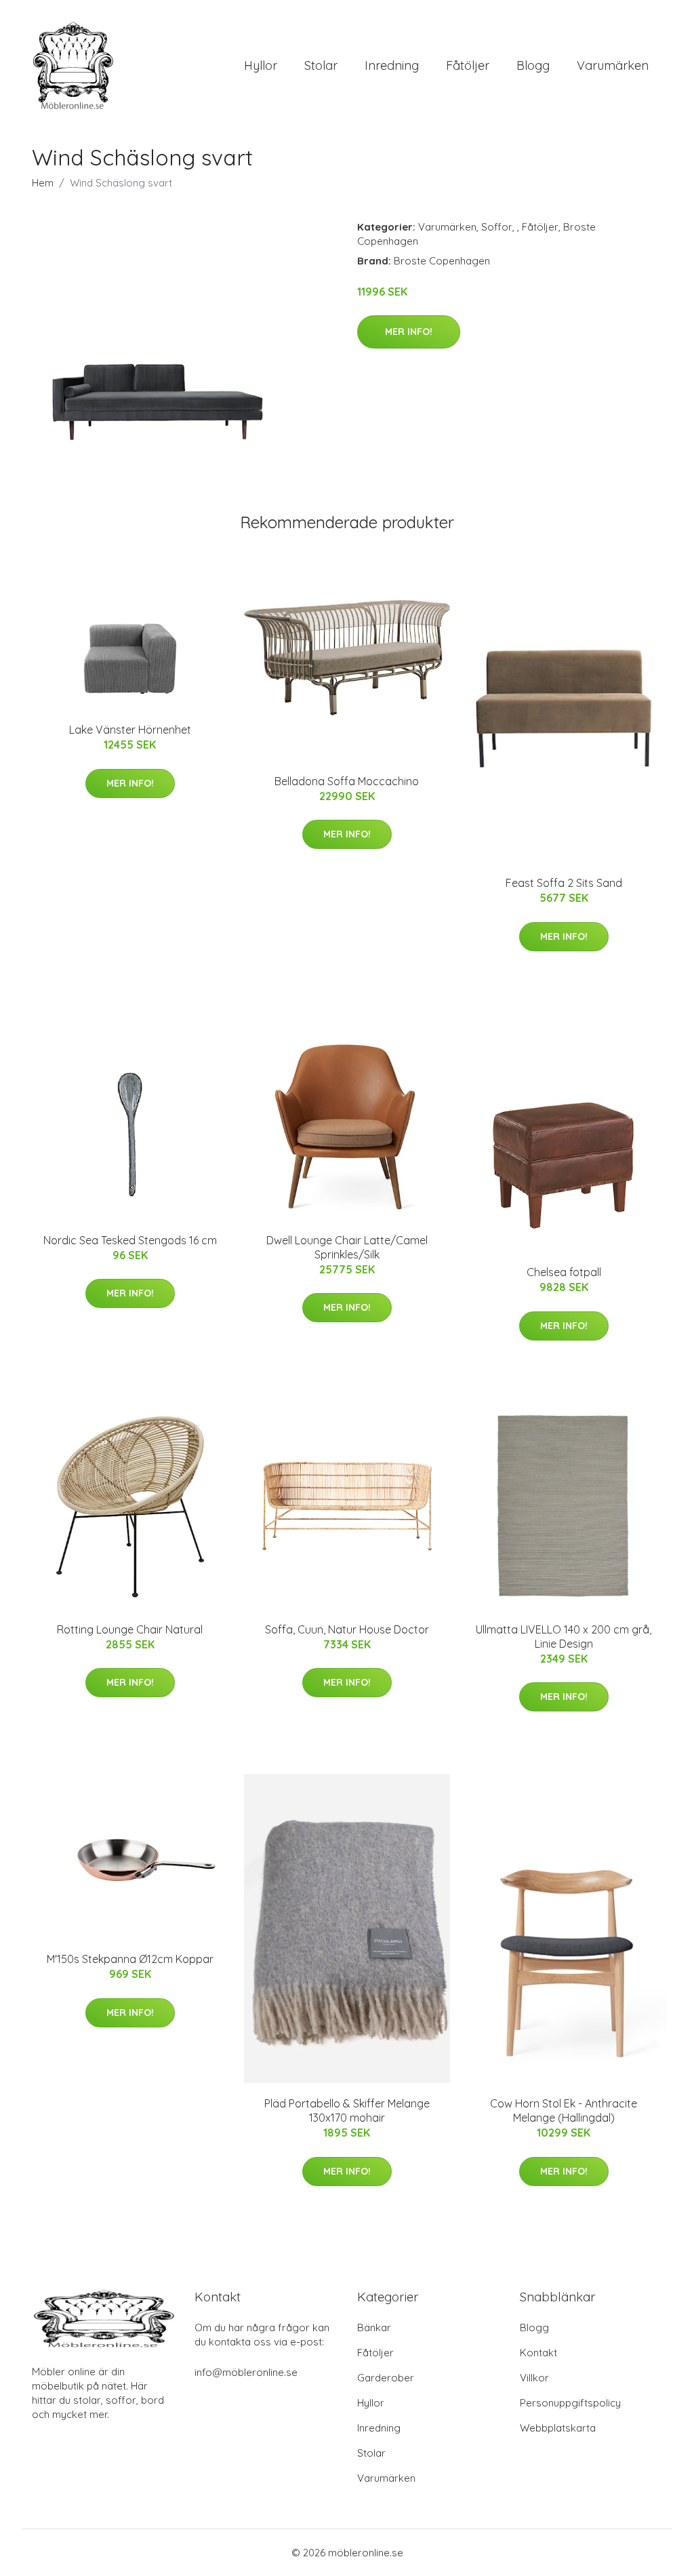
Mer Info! (409, 332)
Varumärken (613, 65)
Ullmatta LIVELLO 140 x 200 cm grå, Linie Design (564, 1637)
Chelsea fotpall (564, 1272)
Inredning (392, 65)
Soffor (497, 227)
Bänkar (374, 2327)
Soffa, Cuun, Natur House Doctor (347, 1629)
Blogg (533, 65)
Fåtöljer (468, 65)
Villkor (534, 2378)
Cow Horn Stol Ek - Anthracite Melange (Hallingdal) (564, 2111)
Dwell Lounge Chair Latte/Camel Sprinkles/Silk (347, 1247)
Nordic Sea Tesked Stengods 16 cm (130, 1240)
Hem (43, 183)
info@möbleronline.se (246, 2372)
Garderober (386, 2378)
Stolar (321, 65)
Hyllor (261, 65)
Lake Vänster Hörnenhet (130, 730)
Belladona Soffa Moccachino (347, 781)
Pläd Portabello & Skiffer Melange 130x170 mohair (347, 2111)
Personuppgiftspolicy (570, 2403)
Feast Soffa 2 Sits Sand (564, 883)
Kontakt (538, 2353)
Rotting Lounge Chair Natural (130, 1629)
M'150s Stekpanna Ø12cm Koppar (130, 1959)
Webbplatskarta (558, 2428)
